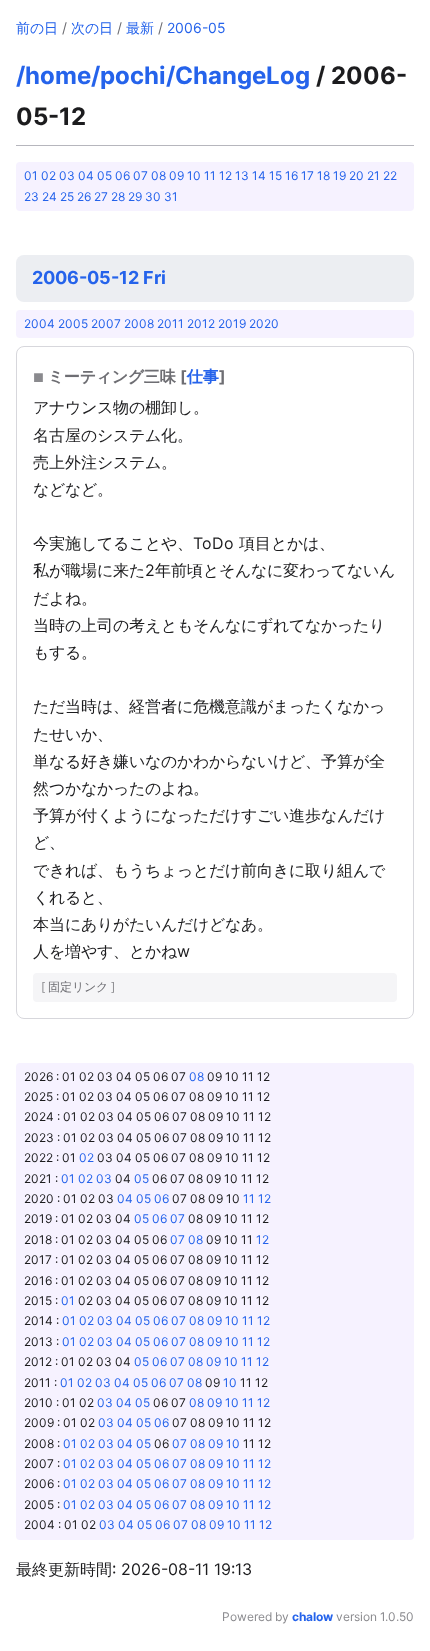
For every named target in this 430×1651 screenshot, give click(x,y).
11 (210, 175)
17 (307, 175)
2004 (39, 323)
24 (49, 196)
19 (339, 175)
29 (135, 196)
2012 (201, 323)
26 (84, 196)
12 (225, 175)
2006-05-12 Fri (99, 277)
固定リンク (78, 986)
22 (390, 175)
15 (275, 175)
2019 (232, 323)
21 (373, 175)
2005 (73, 323)
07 (140, 175)
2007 (106, 323)
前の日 (37, 27)
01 (31, 175)
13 (242, 175)
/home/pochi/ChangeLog (163, 75)
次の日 (92, 27)
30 (153, 196)
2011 (170, 323)
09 (176, 175)
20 (356, 175)
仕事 (203, 376)
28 (118, 196)
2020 (264, 323)
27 (101, 196)
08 (158, 175)
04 (86, 175)
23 (31, 196)
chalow (312, 1616)
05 (104, 175)
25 (67, 196)
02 (48, 175)
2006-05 (196, 27)
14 (259, 175)
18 (323, 175)
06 (122, 175)
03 (67, 175)
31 (171, 196)
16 (291, 175)
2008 (139, 323)
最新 (140, 27)
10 (194, 175)
